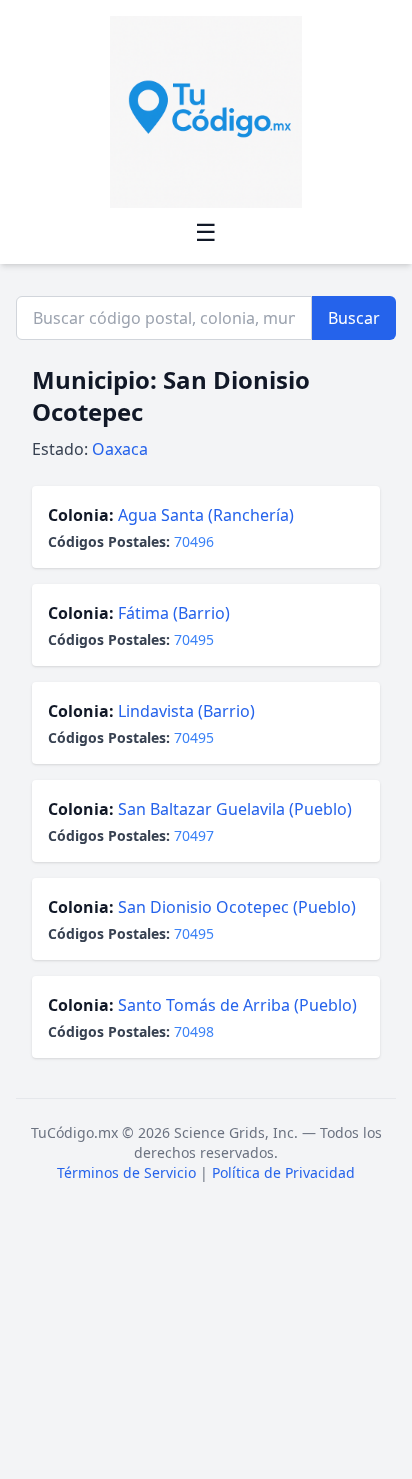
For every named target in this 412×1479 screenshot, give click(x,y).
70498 (194, 1031)
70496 (194, 541)
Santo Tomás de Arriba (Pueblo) (237, 1005)
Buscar (354, 318)
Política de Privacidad (283, 1172)
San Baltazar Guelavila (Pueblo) (235, 809)
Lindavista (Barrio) (186, 711)
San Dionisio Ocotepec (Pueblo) (237, 907)
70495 (194, 639)
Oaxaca (120, 449)
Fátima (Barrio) (174, 613)
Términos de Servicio (126, 1172)
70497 (194, 835)
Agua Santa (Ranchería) (206, 515)
